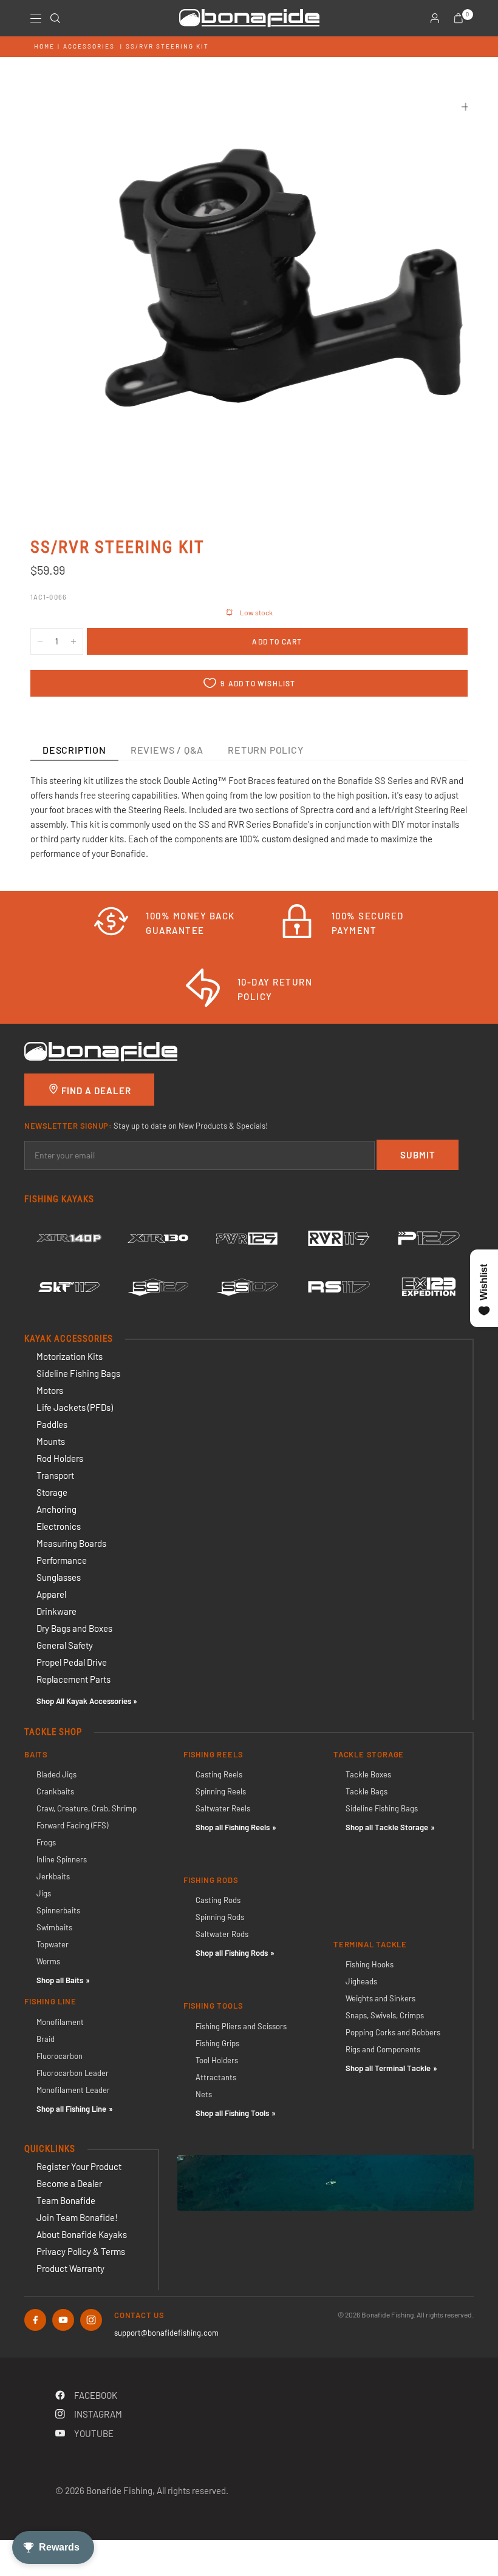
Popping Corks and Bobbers (393, 2032)
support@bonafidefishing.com (166, 2333)
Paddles (52, 1424)
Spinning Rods (220, 1917)
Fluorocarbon (60, 2056)
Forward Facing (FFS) (72, 1825)
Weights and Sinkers (380, 1998)
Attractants (216, 2077)
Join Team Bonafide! (77, 2217)
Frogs (46, 1842)
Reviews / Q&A (167, 750)
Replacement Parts (73, 1679)
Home (44, 46)
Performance (62, 1560)
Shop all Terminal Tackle (388, 2068)
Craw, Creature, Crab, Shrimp (87, 1808)
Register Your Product (79, 2166)
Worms (48, 1961)
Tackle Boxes (368, 1774)
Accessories (89, 46)
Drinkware (56, 1611)
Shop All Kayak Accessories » (87, 1701)
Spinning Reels (221, 1791)
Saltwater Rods (222, 1934)
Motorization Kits (70, 1356)
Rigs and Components (383, 2049)
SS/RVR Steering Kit (167, 46)
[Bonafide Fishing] (101, 1050)
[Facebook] (35, 2320)
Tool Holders (217, 2060)
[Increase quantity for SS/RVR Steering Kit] (73, 641)
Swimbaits (54, 1927)
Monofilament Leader (73, 2090)
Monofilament (60, 2022)
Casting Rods (218, 1900)
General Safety (65, 1645)
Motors (50, 1390)
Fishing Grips (217, 2043)
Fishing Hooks (370, 1964)
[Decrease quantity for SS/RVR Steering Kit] (40, 641)
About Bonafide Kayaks (82, 2234)
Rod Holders (60, 1458)
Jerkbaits (53, 1876)
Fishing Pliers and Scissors (241, 2026)
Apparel (51, 1594)
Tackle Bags (367, 1791)
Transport (55, 1475)
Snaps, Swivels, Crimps (385, 2015)
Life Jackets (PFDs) (75, 1407)
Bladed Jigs (56, 1774)
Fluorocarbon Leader (73, 2073)
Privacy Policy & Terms (81, 2251)
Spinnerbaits (58, 1910)
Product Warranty (70, 2268)
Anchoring (56, 1509)
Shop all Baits (60, 1980)
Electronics (59, 1526)
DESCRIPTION (74, 750)
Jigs (44, 1893)
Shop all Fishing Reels (233, 1827)
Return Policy (265, 750)
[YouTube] (63, 2320)
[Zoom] (466, 107)
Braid (46, 2039)
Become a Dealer (69, 2183)
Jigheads (361, 1981)
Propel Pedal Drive (72, 1662)
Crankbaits (55, 1791)
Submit (418, 1155)
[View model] (69, 1239)
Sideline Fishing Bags (78, 1373)
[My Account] (435, 18)
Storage (52, 1492)
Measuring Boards (71, 1543)
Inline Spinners (62, 1859)
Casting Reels (219, 1774)
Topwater (53, 1944)
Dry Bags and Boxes (74, 1628)
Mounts (51, 1441)
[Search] (55, 18)
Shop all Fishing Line (71, 2109)
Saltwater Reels (223, 1808)
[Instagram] (91, 2320)
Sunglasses (59, 1577)
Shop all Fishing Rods (232, 1953)
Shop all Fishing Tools (232, 2113)
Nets (204, 2094)
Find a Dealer (95, 1090)
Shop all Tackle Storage (387, 1827)
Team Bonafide (66, 2200)
